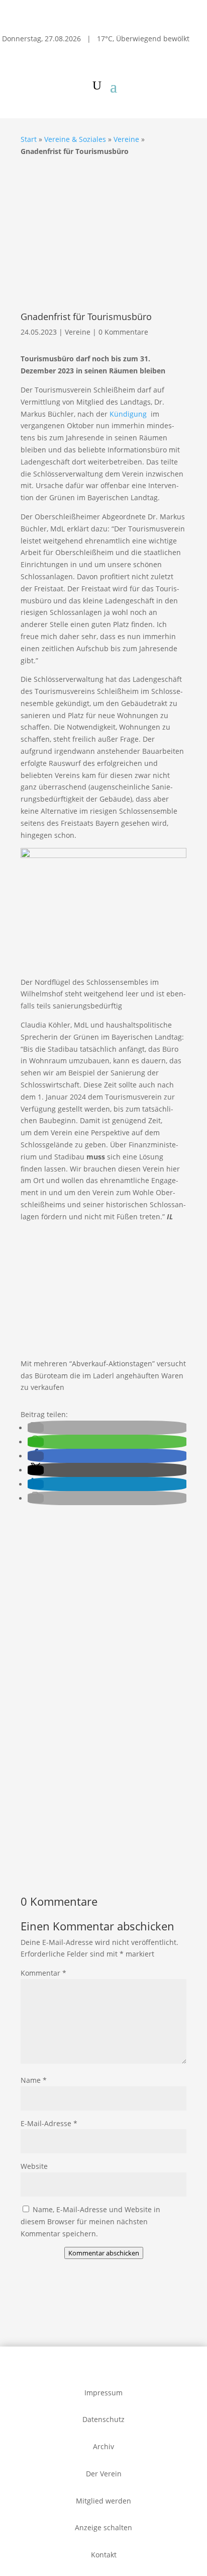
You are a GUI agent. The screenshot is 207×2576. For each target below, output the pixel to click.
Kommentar (43, 1973)
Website (34, 2166)
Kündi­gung (129, 414)
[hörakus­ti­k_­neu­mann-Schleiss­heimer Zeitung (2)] (82, 1621)
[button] (36, 1428)
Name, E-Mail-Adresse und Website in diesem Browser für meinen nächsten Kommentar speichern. (90, 2221)
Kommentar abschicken (104, 2253)
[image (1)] (103, 1859)
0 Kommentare (123, 332)
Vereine (126, 139)
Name (34, 2080)
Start (29, 139)
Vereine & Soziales (75, 139)
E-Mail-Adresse (49, 2123)
